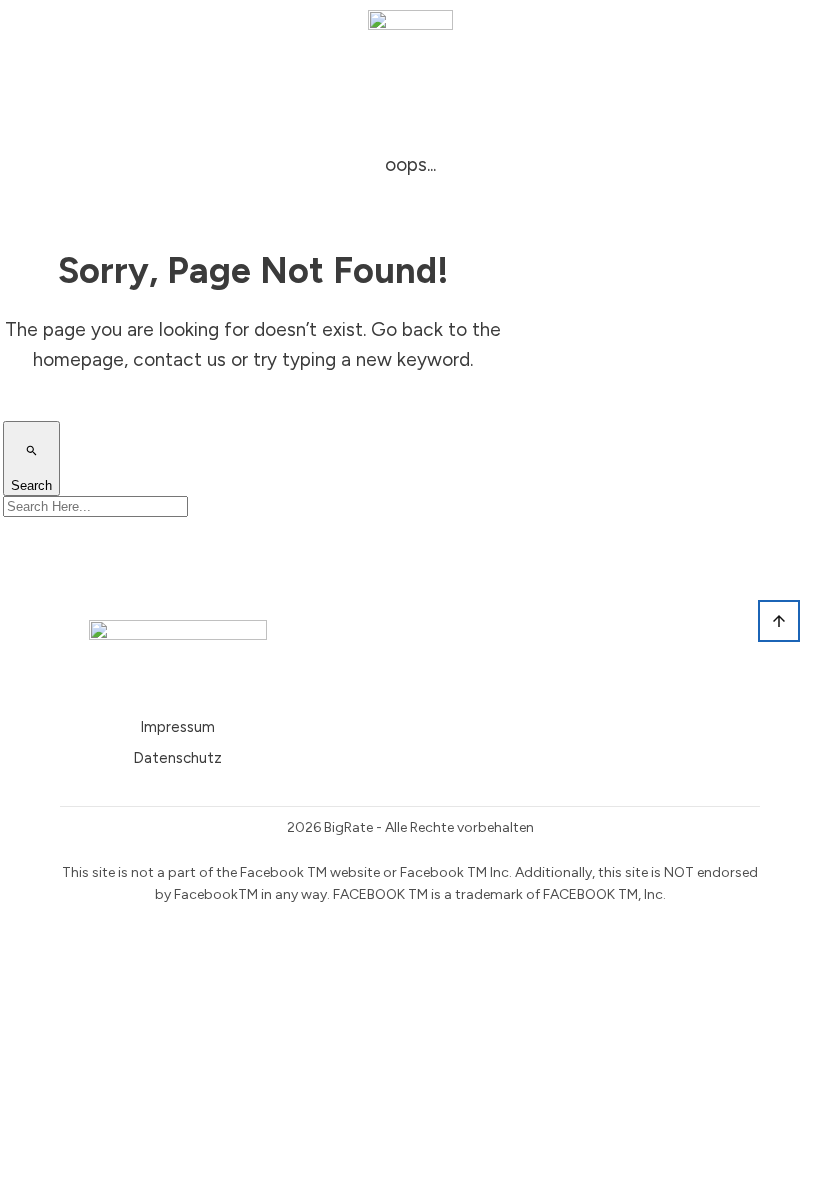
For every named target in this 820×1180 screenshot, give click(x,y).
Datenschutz (177, 758)
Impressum (177, 727)
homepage (78, 359)
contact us (179, 359)
